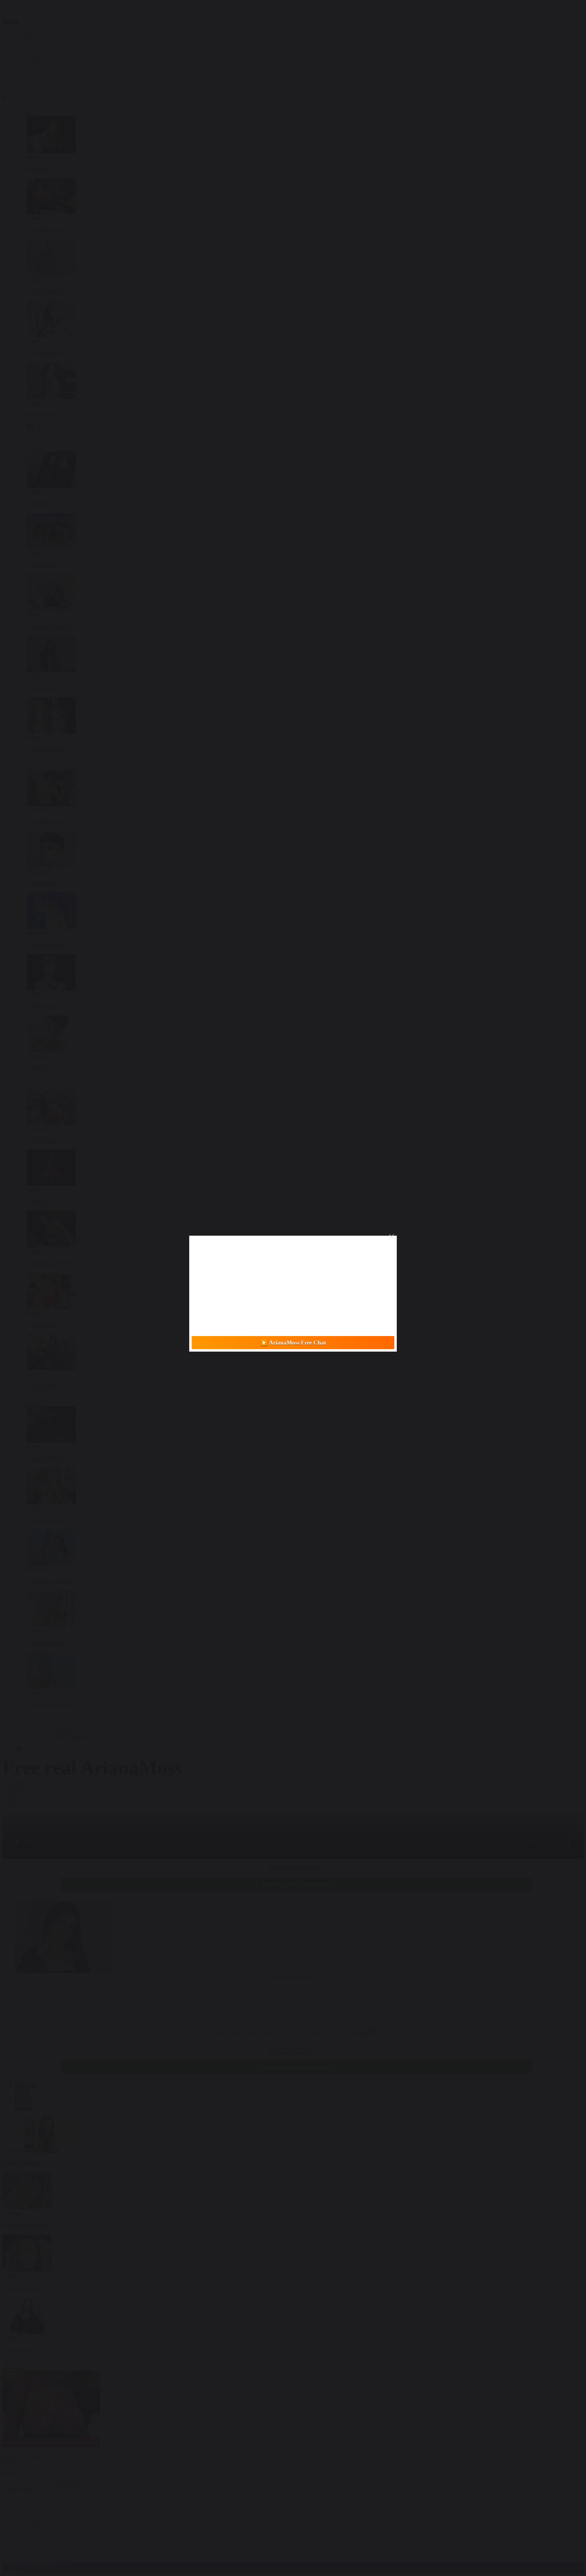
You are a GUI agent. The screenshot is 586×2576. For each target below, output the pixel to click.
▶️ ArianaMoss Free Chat (293, 1343)
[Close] (392, 1237)
